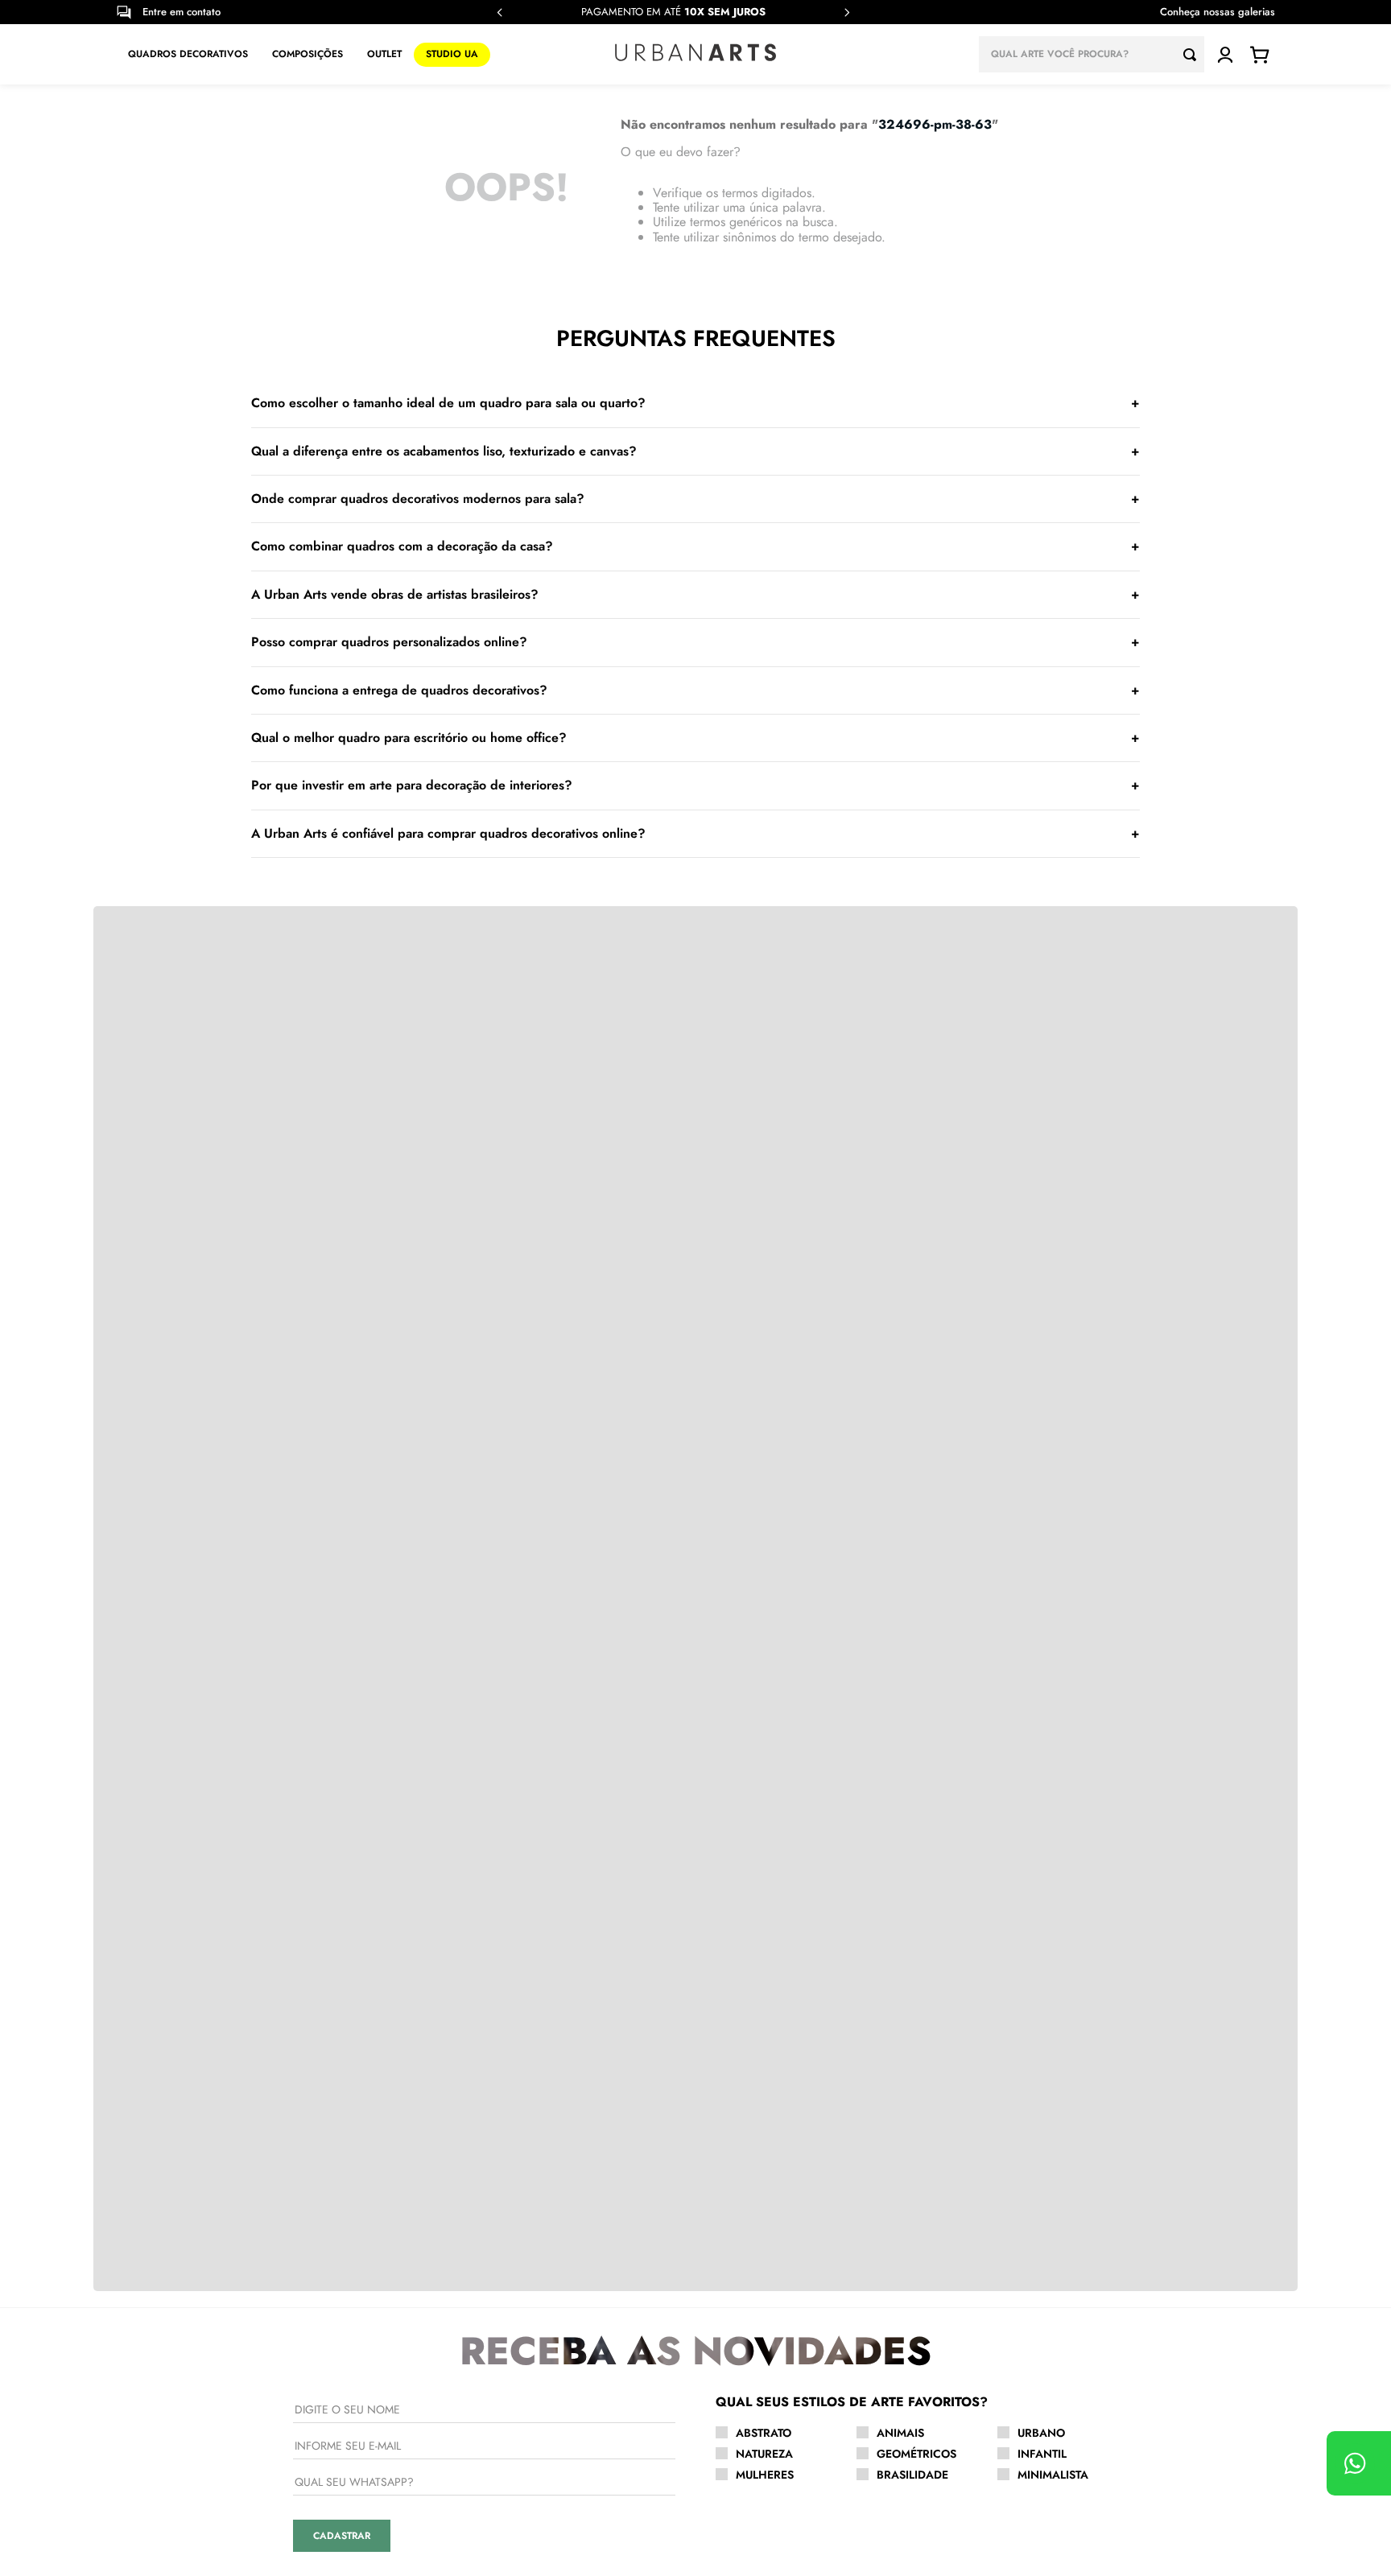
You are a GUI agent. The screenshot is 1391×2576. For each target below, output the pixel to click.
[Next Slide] (847, 12)
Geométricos (916, 2454)
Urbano (1041, 2433)
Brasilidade (912, 2475)
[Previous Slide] (500, 12)
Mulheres (765, 2475)
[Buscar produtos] (1194, 54)
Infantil (1042, 2454)
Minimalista (1053, 2475)
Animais (900, 2433)
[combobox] (1092, 54)
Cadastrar (342, 2536)
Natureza (764, 2454)
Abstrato (764, 2433)
